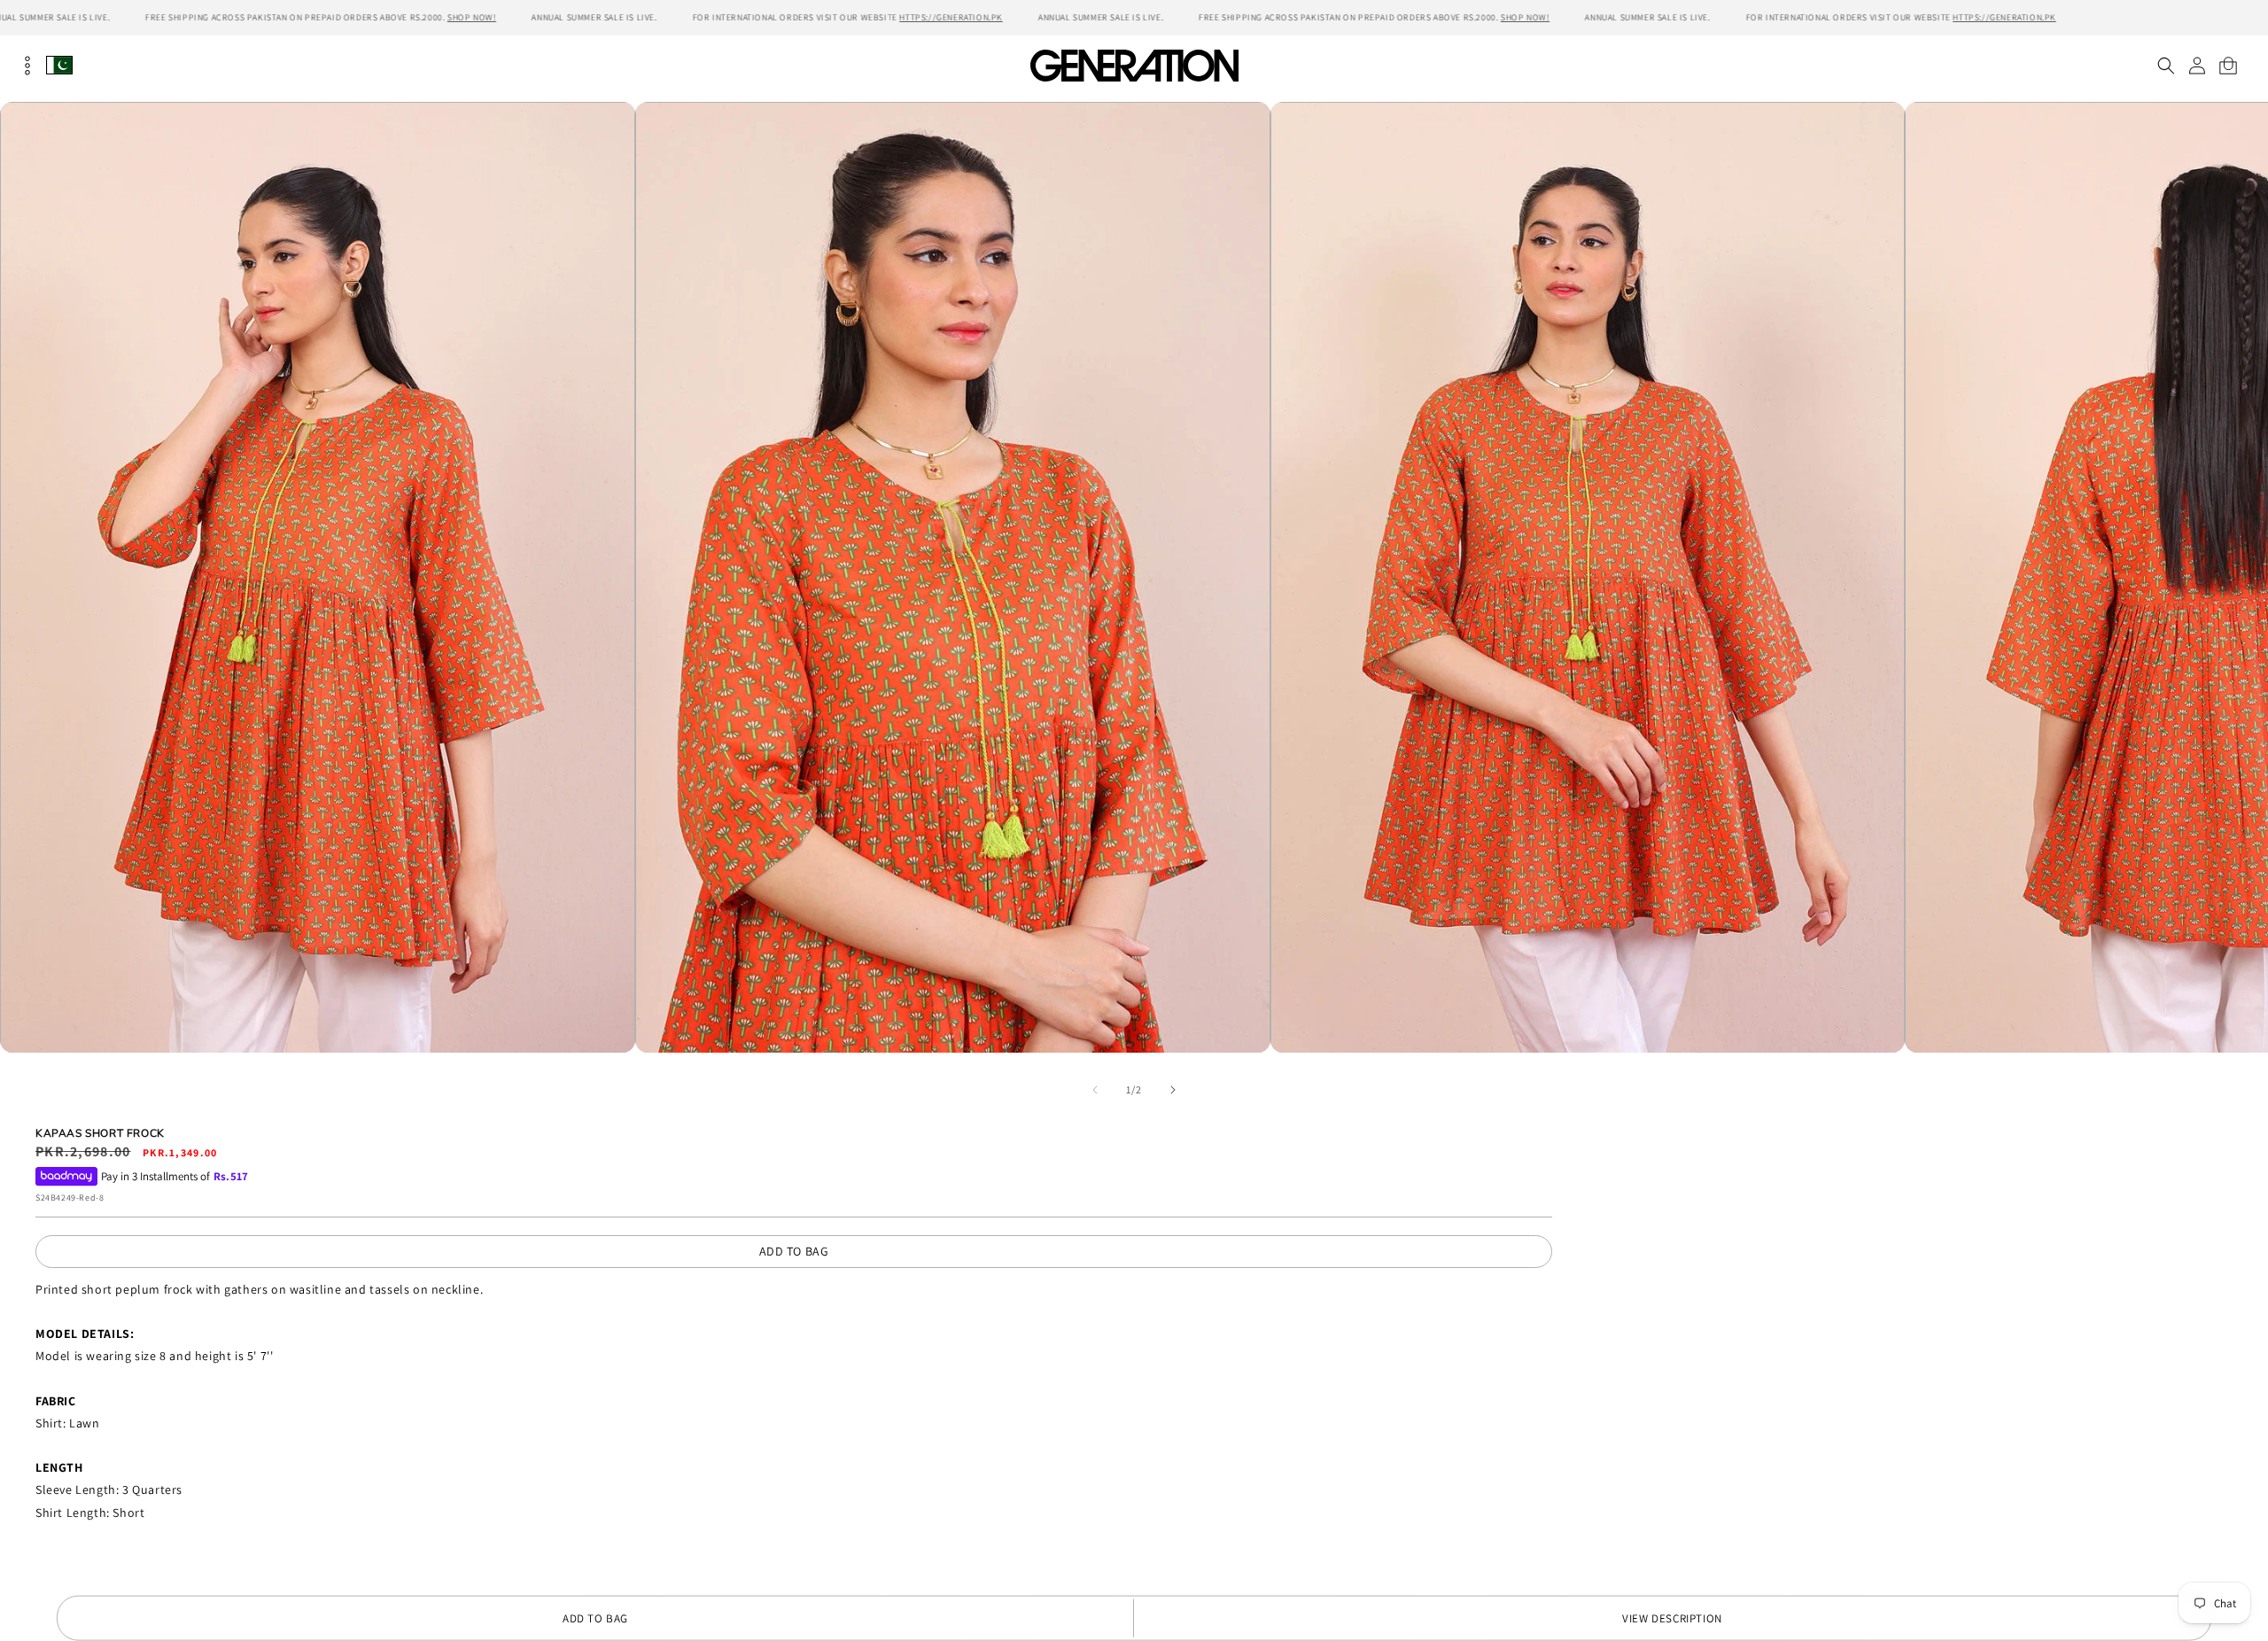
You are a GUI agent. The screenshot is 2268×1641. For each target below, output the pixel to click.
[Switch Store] (59, 65)
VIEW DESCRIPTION (1672, 1618)
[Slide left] (1095, 1090)
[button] (2166, 66)
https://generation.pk (951, 17)
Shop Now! (472, 17)
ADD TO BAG (794, 1251)
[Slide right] (1173, 1090)
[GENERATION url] (1134, 65)
